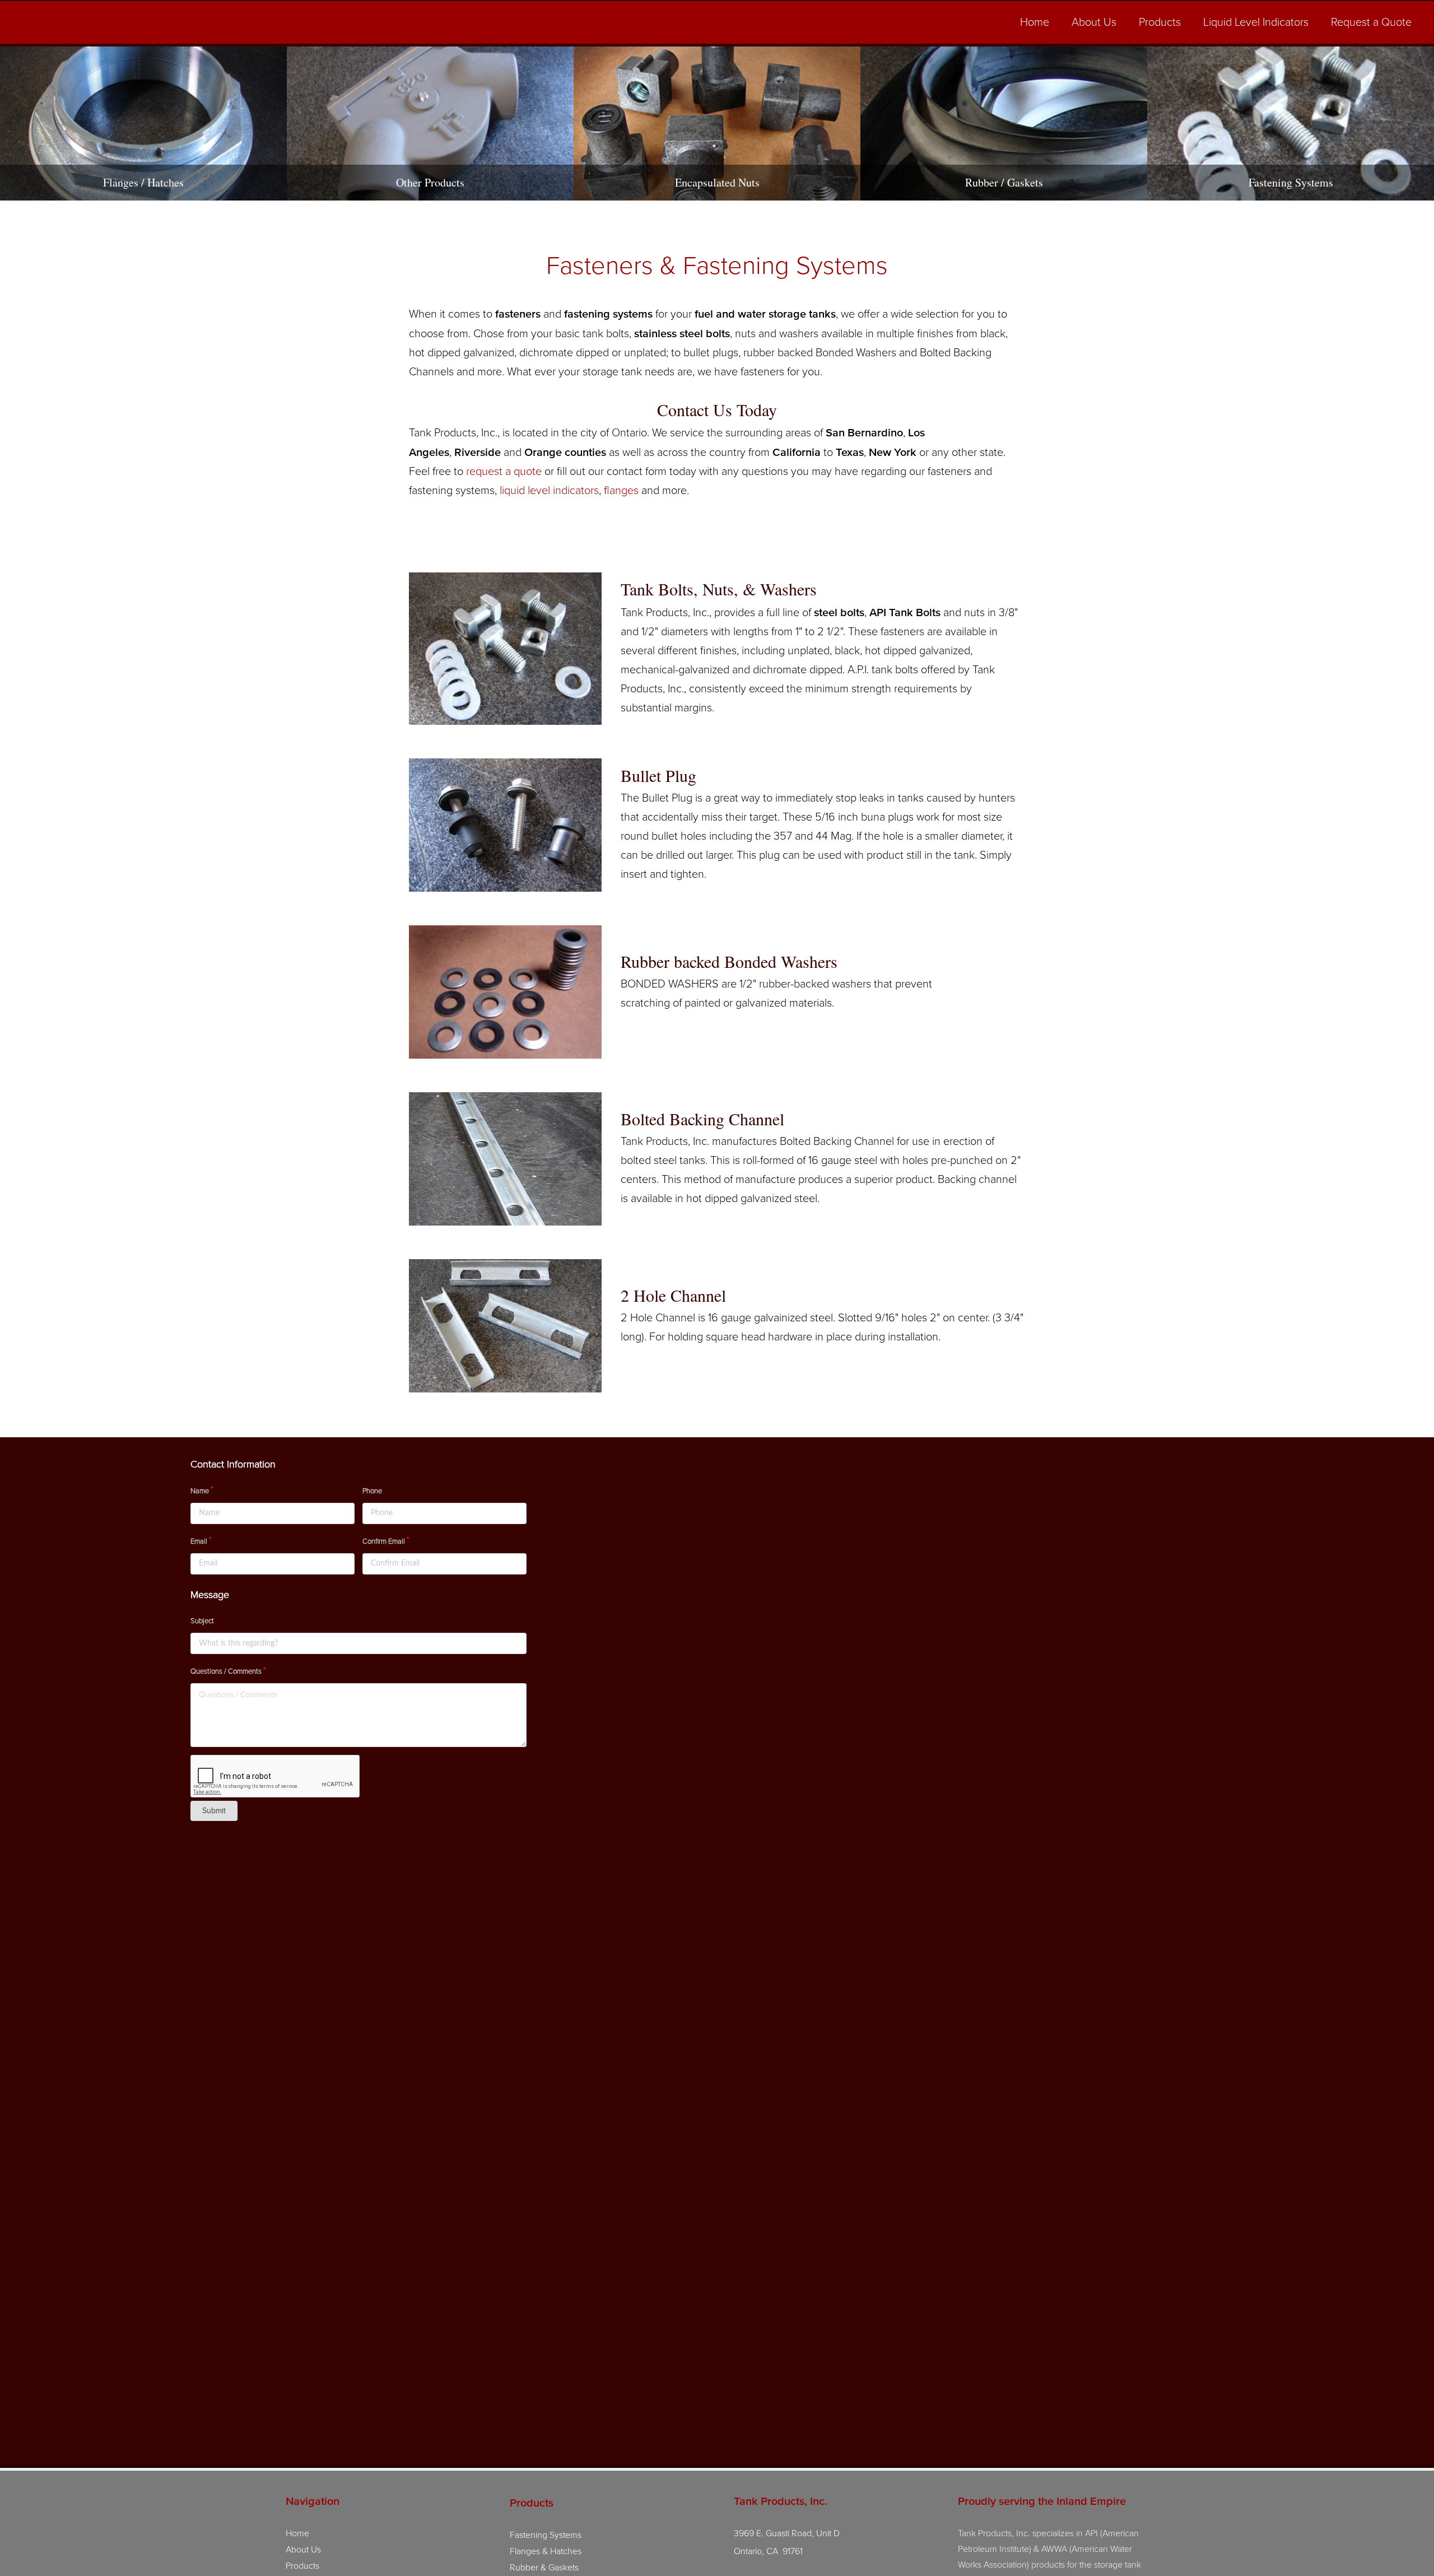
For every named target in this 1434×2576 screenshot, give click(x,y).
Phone (372, 1491)
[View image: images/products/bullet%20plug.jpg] (505, 825)
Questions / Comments (226, 1671)
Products (1160, 22)
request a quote (504, 472)
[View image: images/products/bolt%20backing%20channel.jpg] (505, 1159)
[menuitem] (1035, 24)
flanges (621, 491)
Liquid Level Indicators (1256, 22)
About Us (1094, 22)
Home (1035, 22)
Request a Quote (1371, 22)
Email (199, 1541)
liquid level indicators (548, 491)
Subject (202, 1621)
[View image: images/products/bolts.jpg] (505, 649)
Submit (214, 1811)
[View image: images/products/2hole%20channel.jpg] (505, 1326)
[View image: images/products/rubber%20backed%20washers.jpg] (505, 992)
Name (200, 1491)
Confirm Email (384, 1541)
